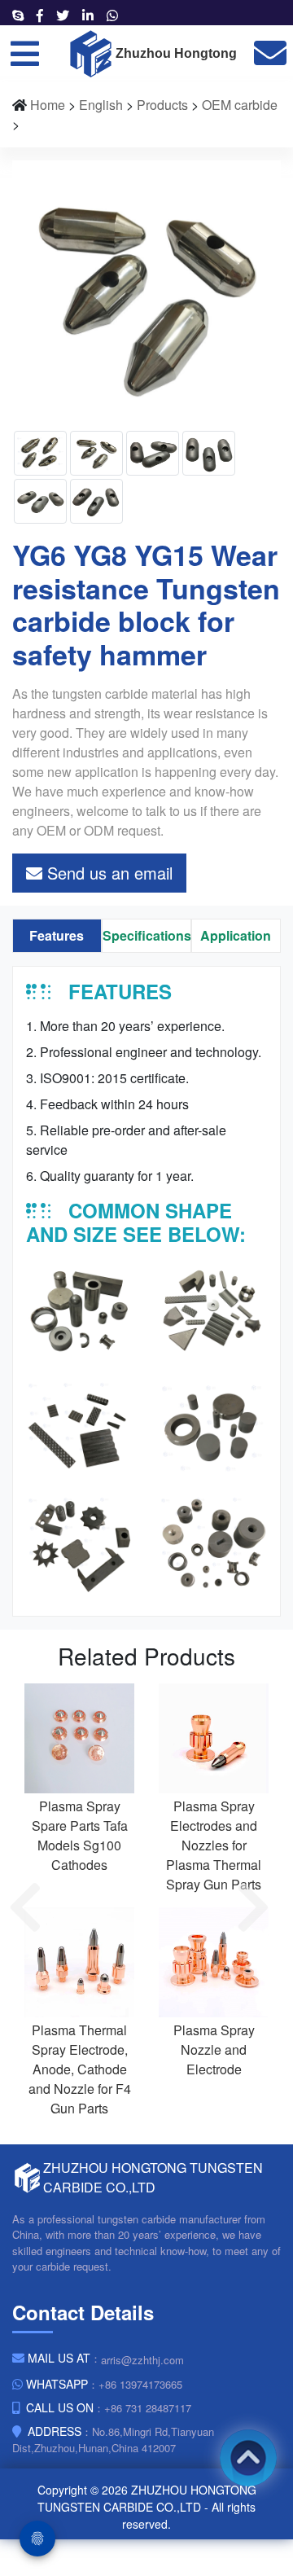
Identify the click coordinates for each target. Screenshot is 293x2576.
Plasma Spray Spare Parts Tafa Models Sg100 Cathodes (80, 1835)
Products (162, 105)
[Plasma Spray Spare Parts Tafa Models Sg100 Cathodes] (79, 1737)
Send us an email (107, 873)
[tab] (57, 936)
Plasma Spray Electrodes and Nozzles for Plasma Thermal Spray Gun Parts (214, 1845)
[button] (33, 1907)
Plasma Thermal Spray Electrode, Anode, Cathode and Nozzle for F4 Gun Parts (80, 2069)
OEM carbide (240, 105)
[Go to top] (248, 2458)
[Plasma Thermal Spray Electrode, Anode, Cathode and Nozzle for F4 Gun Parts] (79, 1961)
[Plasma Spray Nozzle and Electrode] (214, 1961)
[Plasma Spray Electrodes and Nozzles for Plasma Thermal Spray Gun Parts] (214, 1737)
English (101, 105)
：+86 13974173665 (104, 2384)
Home (48, 105)
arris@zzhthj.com (142, 2360)
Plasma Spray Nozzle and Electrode (214, 2049)
